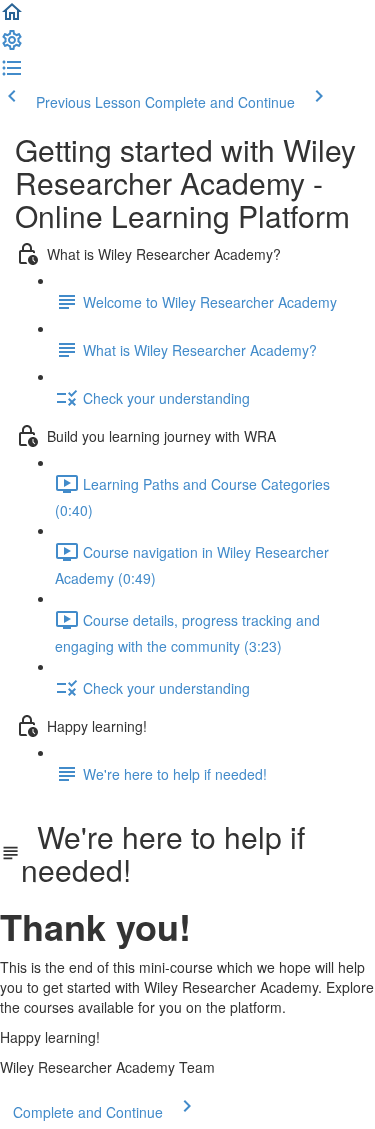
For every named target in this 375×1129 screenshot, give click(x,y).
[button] (12, 18)
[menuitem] (12, 46)
